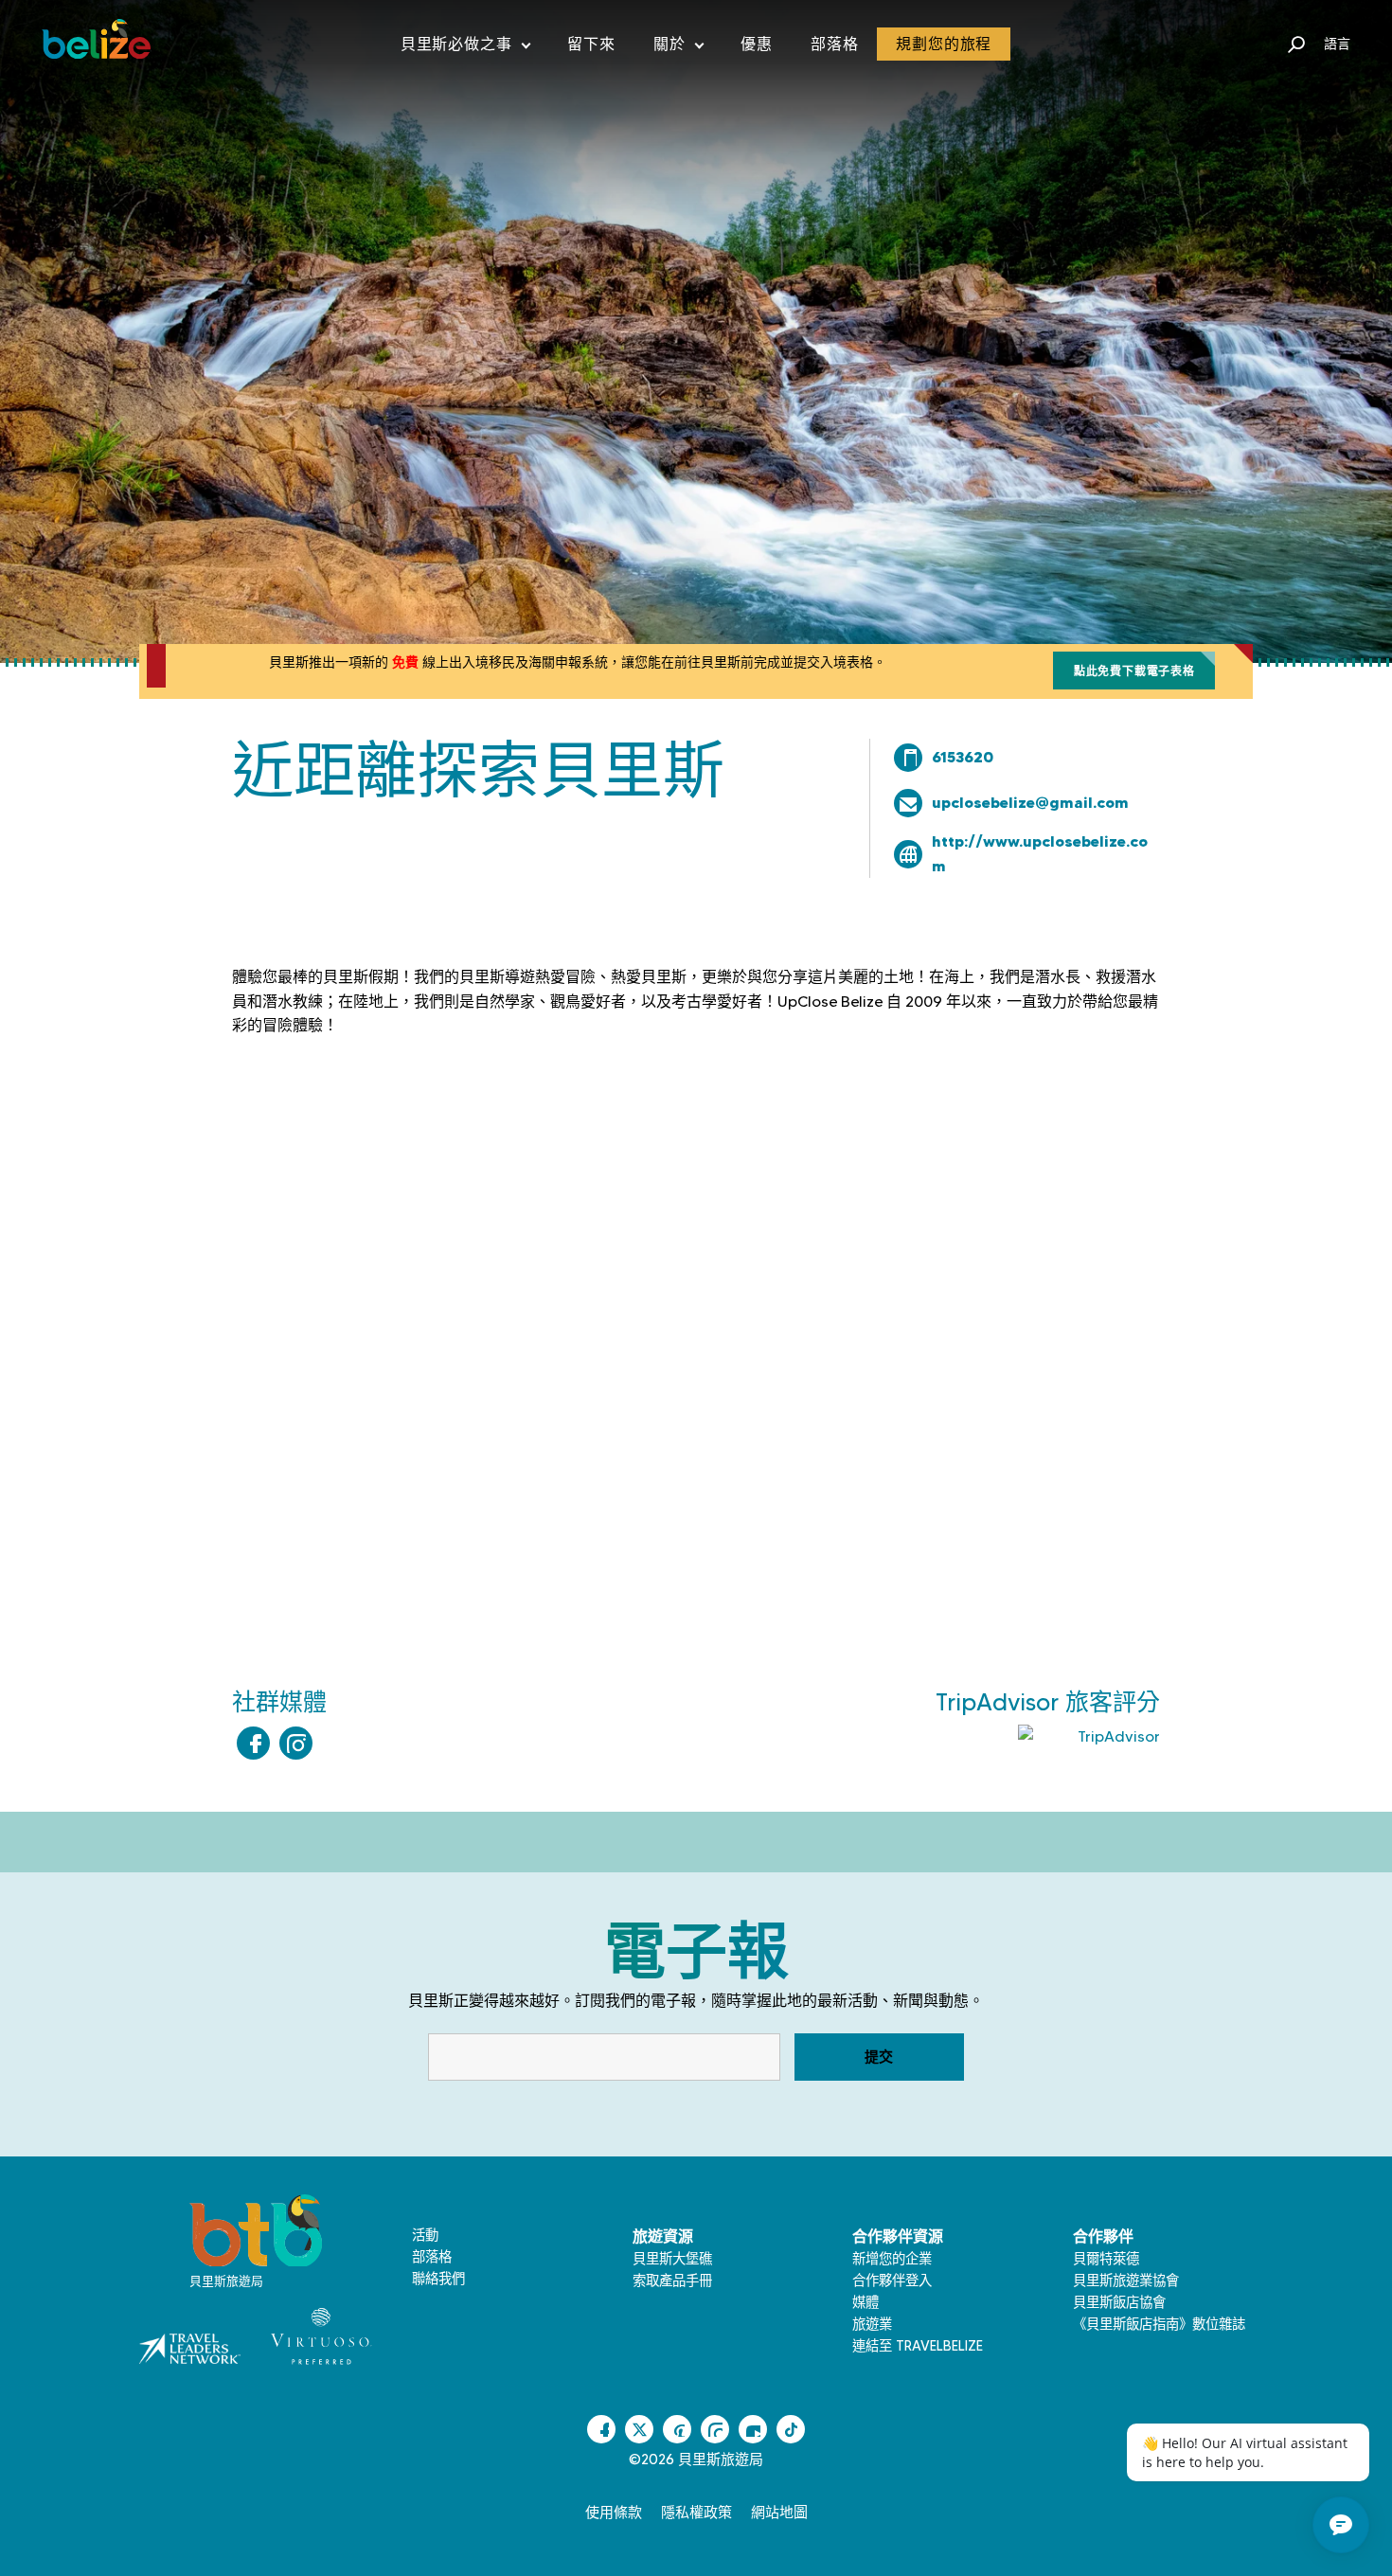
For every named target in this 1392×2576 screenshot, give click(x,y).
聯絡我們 (438, 2279)
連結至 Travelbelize (918, 2346)
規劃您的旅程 (944, 44)
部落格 (834, 44)
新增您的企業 (892, 2259)
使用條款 (614, 2513)
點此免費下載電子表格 (1134, 671)
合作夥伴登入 (892, 2281)
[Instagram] (296, 1743)
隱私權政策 (696, 2513)
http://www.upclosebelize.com (1040, 853)
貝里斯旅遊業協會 (1126, 2281)
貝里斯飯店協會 (1119, 2302)
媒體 (866, 2302)
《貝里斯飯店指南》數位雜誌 (1159, 2324)
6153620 (963, 757)
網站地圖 (779, 2513)
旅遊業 (872, 2324)
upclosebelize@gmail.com (1030, 802)
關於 (678, 48)
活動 (425, 2235)
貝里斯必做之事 (465, 48)
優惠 (757, 44)
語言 (1337, 44)
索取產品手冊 (672, 2281)
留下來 (591, 44)
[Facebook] (253, 1743)
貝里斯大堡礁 (672, 2259)
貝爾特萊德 (1106, 2259)
